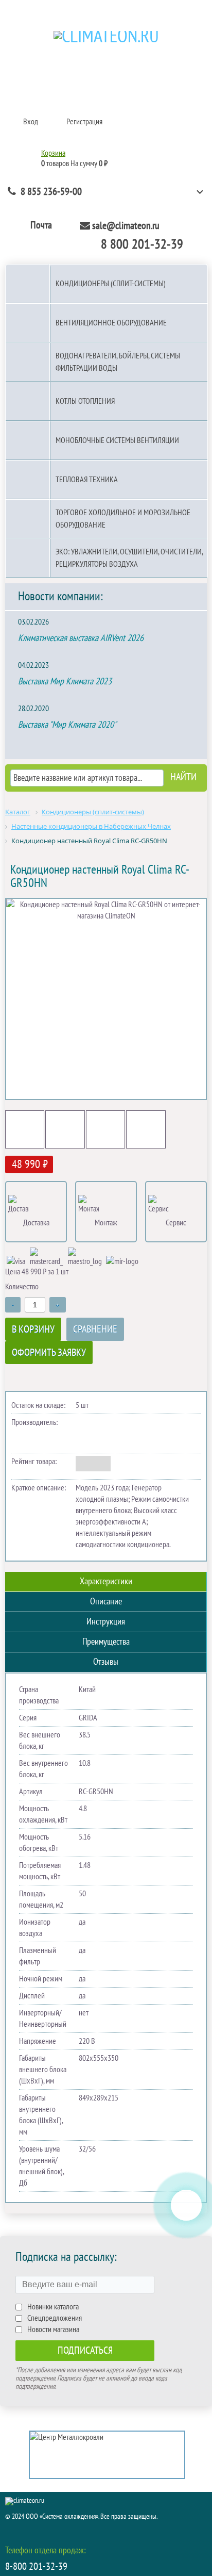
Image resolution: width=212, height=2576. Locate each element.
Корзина (53, 153)
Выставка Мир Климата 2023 (65, 682)
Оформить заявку (49, 1353)
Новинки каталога (53, 2307)
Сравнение (95, 1330)
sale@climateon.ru (126, 226)
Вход (31, 122)
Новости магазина (53, 2329)
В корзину (33, 1330)
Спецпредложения (55, 2318)
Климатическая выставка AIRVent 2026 (81, 638)
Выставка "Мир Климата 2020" (67, 725)
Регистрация (84, 122)
